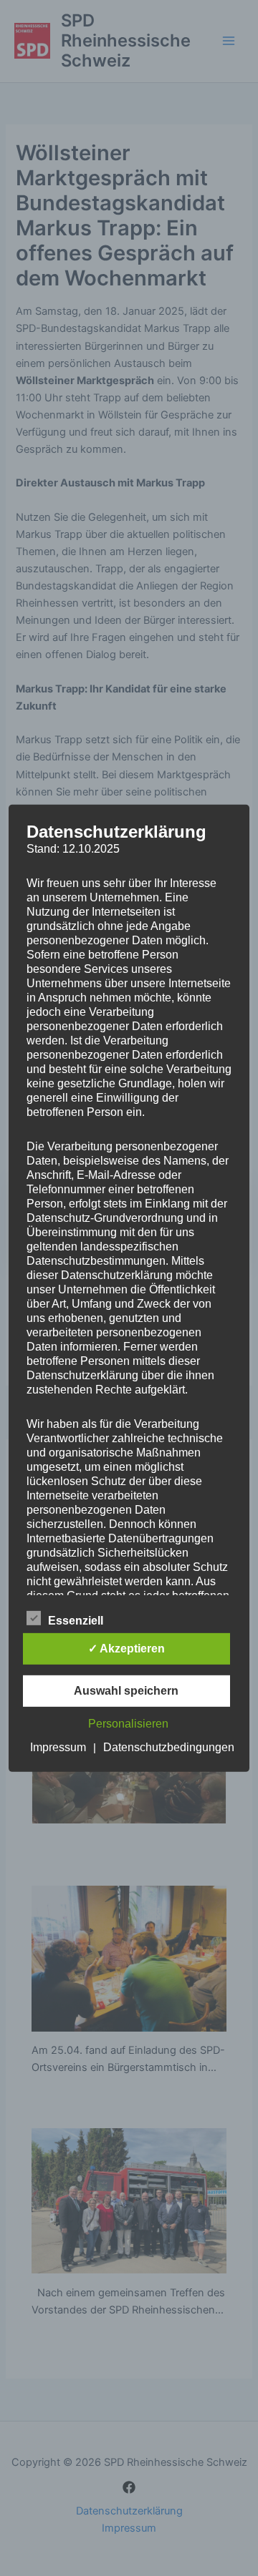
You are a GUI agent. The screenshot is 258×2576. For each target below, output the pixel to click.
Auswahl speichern (126, 1691)
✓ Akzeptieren (126, 1649)
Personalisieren (128, 1724)
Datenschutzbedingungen (169, 1747)
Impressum (58, 1747)
